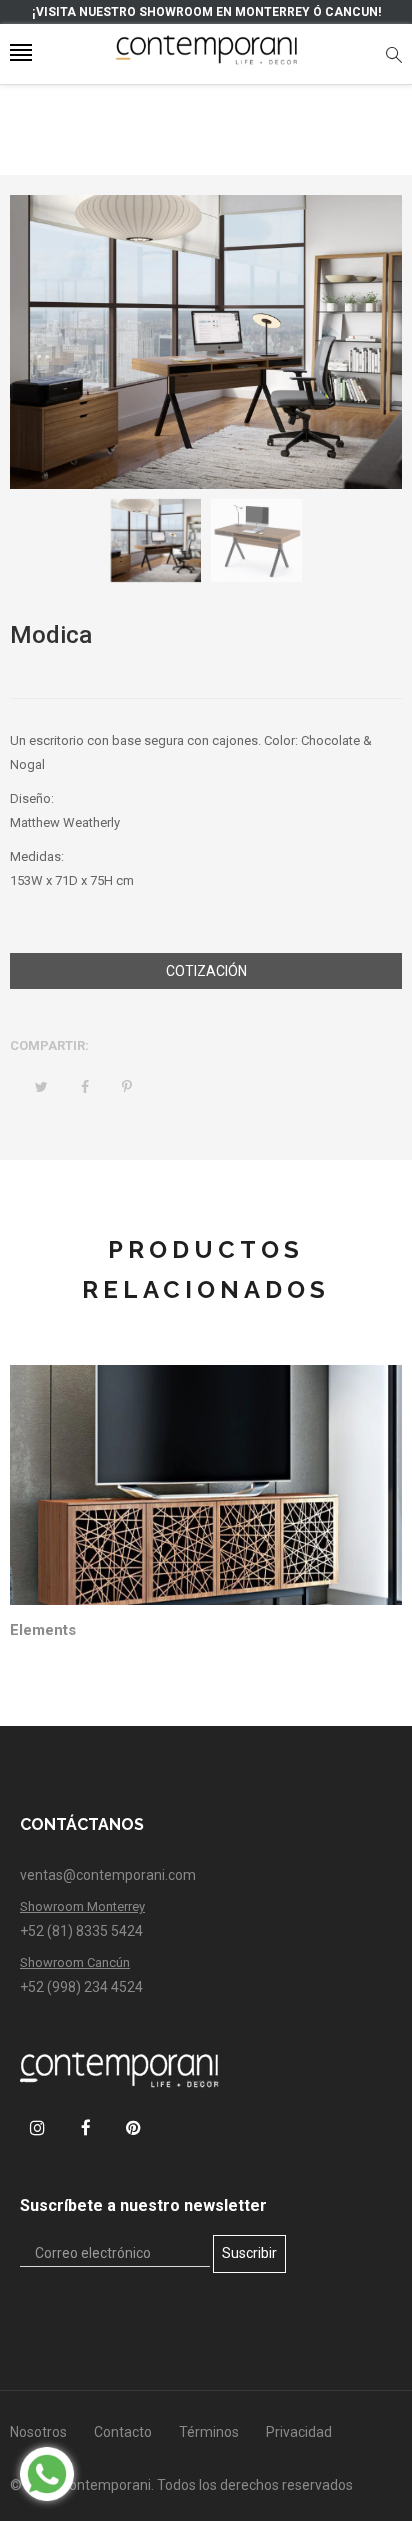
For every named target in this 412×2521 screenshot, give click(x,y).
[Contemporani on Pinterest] (133, 2127)
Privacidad (299, 2432)
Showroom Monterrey (82, 1906)
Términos (209, 2432)
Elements (43, 1630)
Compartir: (49, 1045)
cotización (206, 971)
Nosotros (38, 2432)
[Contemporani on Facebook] (85, 2127)
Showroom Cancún (75, 1962)
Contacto (123, 2432)
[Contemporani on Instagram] (37, 2127)
